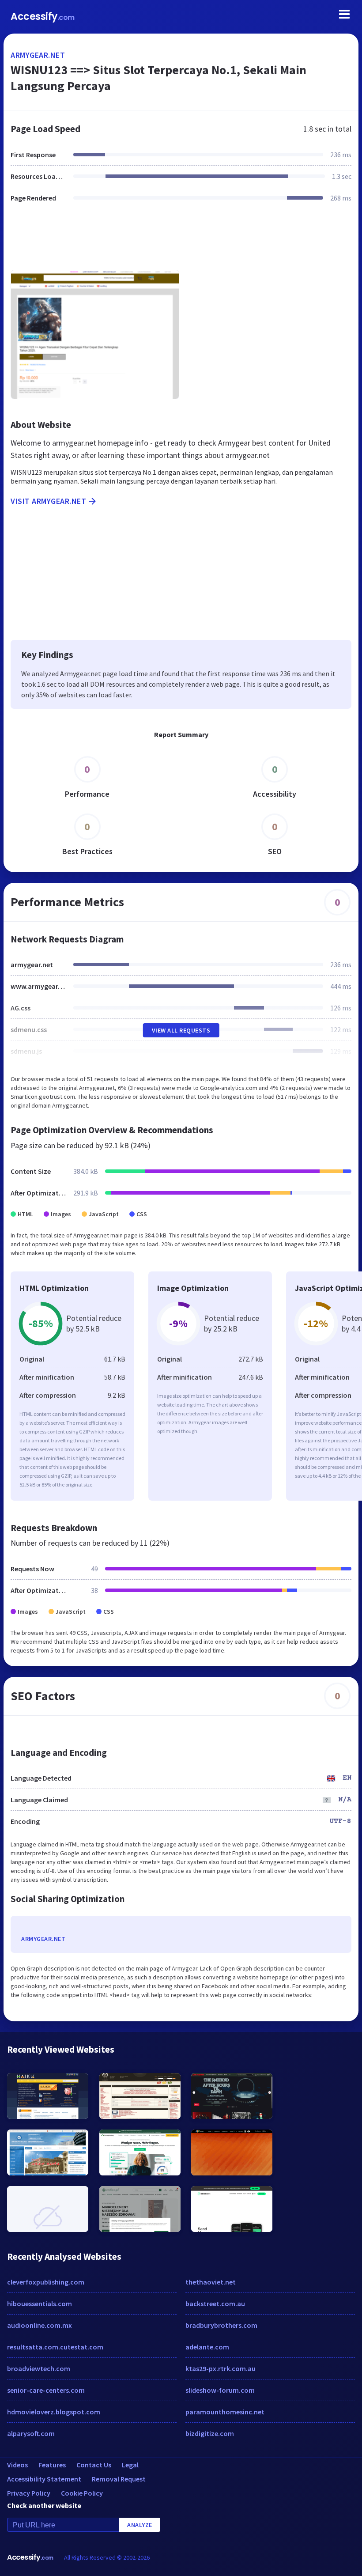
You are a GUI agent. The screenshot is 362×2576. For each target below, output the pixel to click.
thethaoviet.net (211, 2282)
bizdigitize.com (210, 2433)
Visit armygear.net (48, 501)
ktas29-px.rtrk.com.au (221, 2368)
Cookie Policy (82, 2493)
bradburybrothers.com (221, 2325)
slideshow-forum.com (220, 2390)
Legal (130, 2465)
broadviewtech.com (39, 2368)
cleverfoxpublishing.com (46, 2282)
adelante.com (207, 2347)
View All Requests (181, 1030)
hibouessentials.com (40, 2304)
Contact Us (94, 2465)
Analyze (140, 2525)
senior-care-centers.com (46, 2390)
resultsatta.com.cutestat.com (55, 2347)
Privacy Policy (29, 2493)
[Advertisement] (181, 242)
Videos (17, 2465)
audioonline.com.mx (40, 2325)
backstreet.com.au (215, 2304)
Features (52, 2465)
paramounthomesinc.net (225, 2412)
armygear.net (38, 55)
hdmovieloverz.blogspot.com (54, 2412)
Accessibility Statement (44, 2479)
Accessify (43, 17)
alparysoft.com (31, 2433)
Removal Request (119, 2479)
